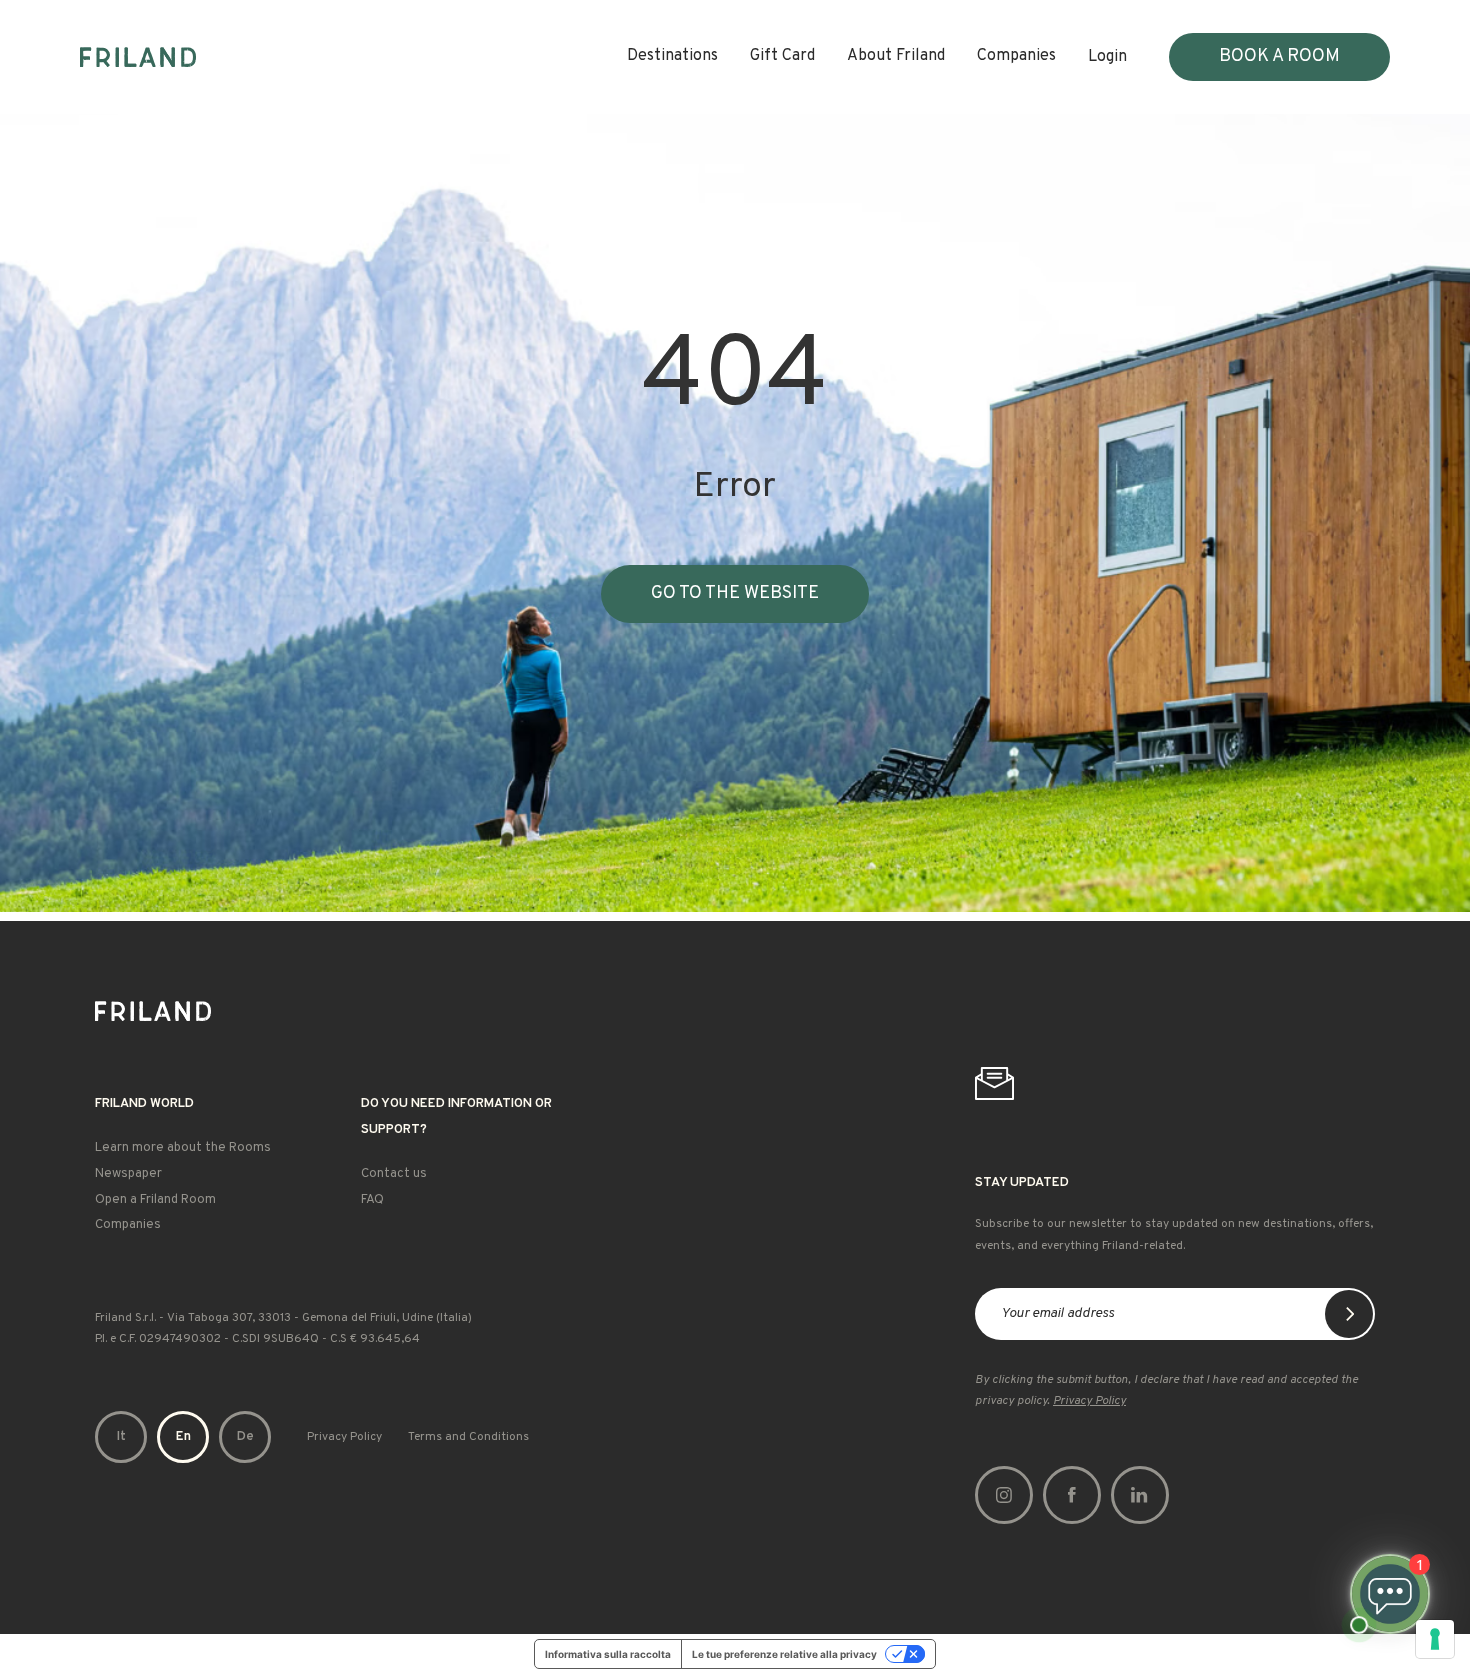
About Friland (896, 56)
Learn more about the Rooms (183, 1148)
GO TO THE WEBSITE (735, 593)
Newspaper (128, 1174)
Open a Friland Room (155, 1200)
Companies (1016, 56)
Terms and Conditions (468, 1437)
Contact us (394, 1174)
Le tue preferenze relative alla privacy (784, 1654)
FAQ (372, 1200)
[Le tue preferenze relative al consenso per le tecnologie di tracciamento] (1435, 1639)
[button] (121, 1437)
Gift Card (782, 56)
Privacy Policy (344, 1437)
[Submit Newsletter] (1349, 1314)
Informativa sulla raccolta (608, 1654)
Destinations (672, 56)
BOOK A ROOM (1279, 56)
